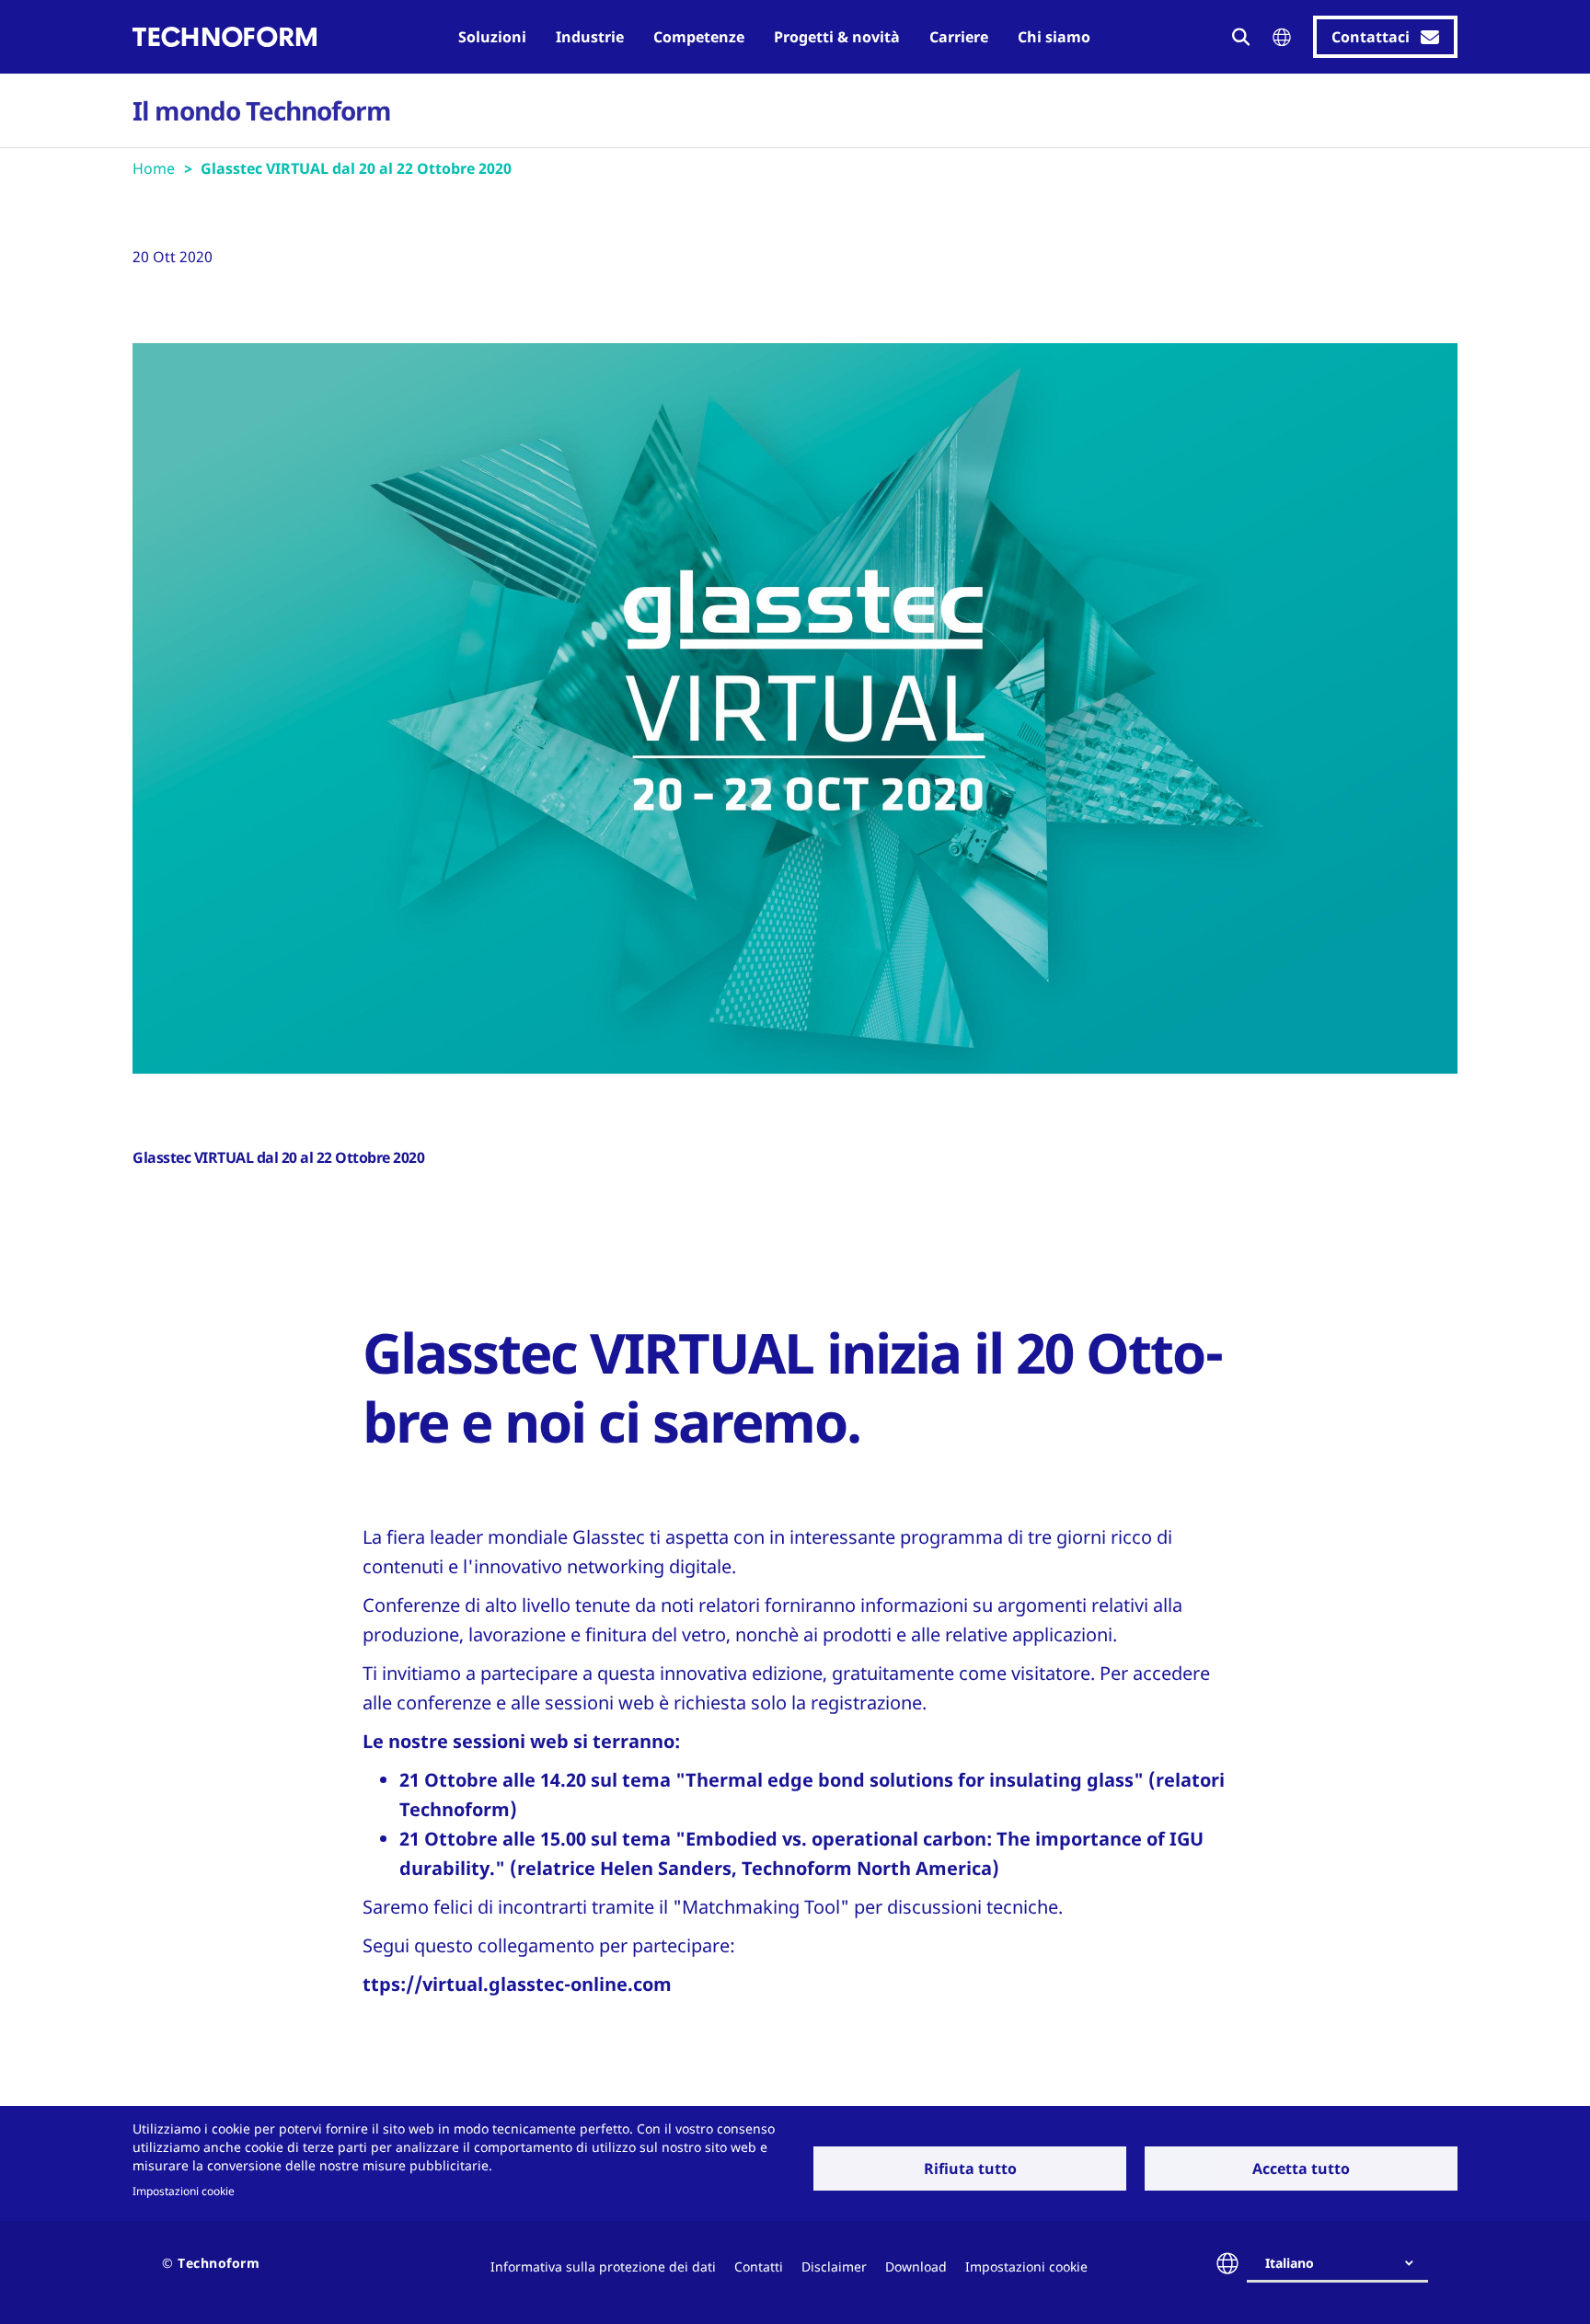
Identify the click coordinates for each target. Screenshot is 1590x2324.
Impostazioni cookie (184, 2191)
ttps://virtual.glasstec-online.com (517, 1984)
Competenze (699, 37)
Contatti (759, 2266)
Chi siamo (1054, 37)
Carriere (959, 37)
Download (916, 2266)
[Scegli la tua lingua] (1282, 37)
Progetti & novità (837, 37)
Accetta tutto (1301, 2169)
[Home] (225, 37)
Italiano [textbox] (1290, 2263)
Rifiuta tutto (970, 2169)
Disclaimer (834, 2266)
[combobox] (1345, 2263)
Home (154, 168)
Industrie (590, 37)
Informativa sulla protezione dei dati (603, 2266)
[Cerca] (1241, 37)
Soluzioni (492, 37)
